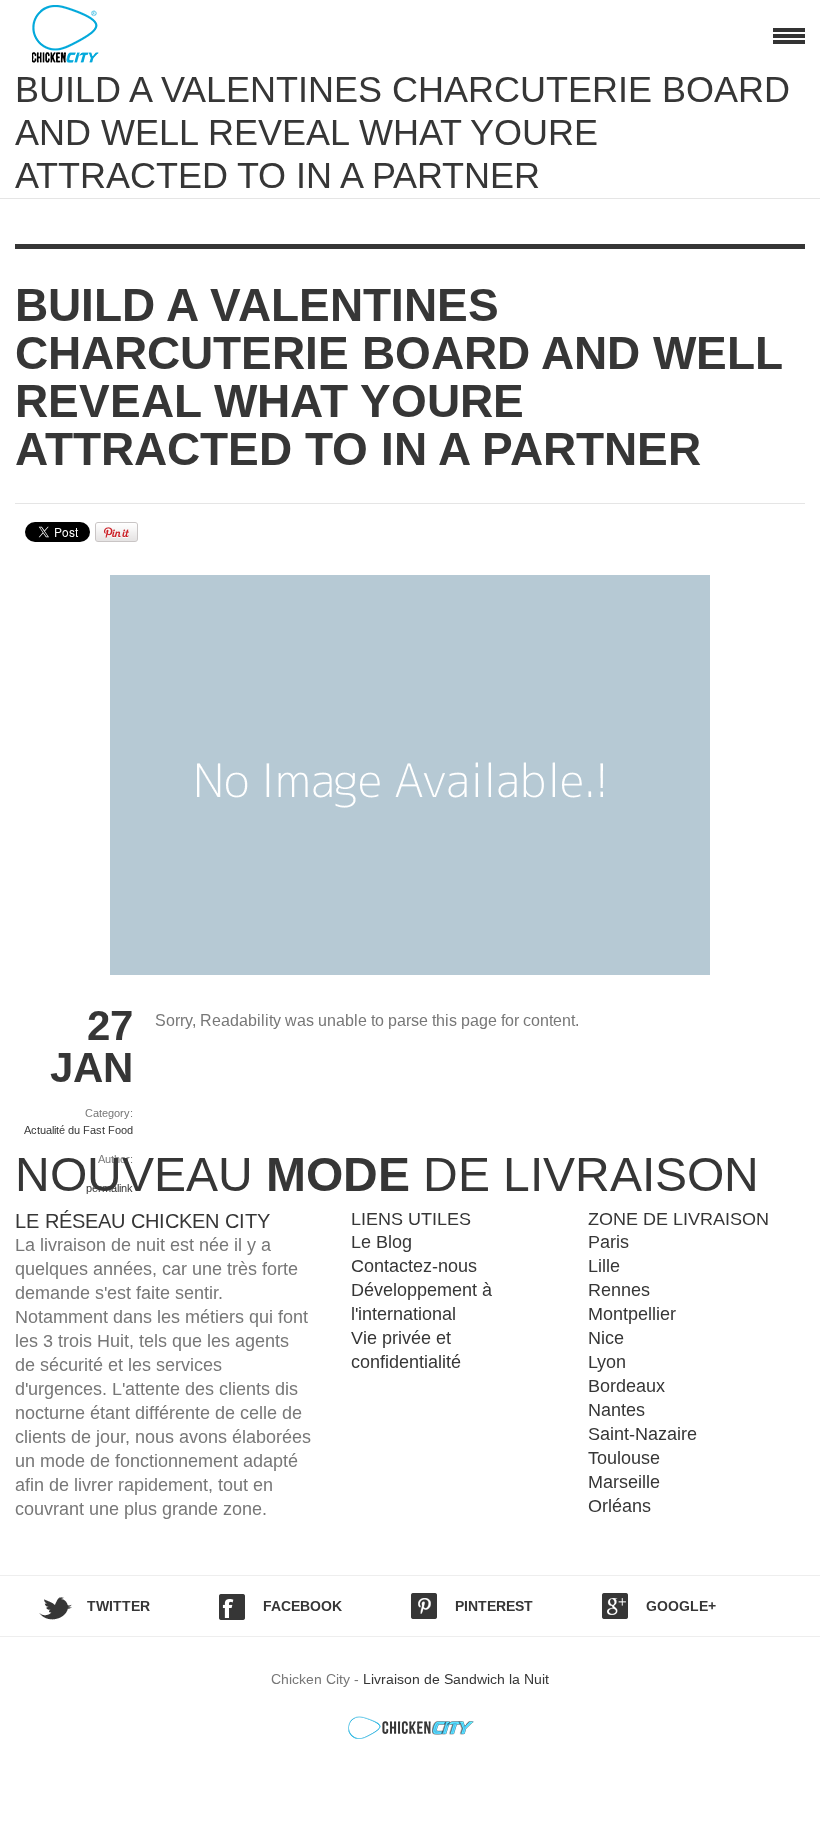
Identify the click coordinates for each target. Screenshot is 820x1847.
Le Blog (381, 1242)
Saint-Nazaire (642, 1434)
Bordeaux (626, 1386)
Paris (608, 1242)
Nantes (616, 1410)
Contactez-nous (414, 1266)
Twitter (118, 1606)
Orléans (619, 1506)
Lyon (607, 1362)
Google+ (681, 1606)
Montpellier (632, 1314)
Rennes (619, 1290)
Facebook (302, 1606)
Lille (604, 1266)
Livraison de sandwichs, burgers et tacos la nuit (85, 34)
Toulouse (624, 1458)
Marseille (624, 1482)
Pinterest (494, 1606)
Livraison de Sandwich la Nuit (456, 1679)
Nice (606, 1338)
